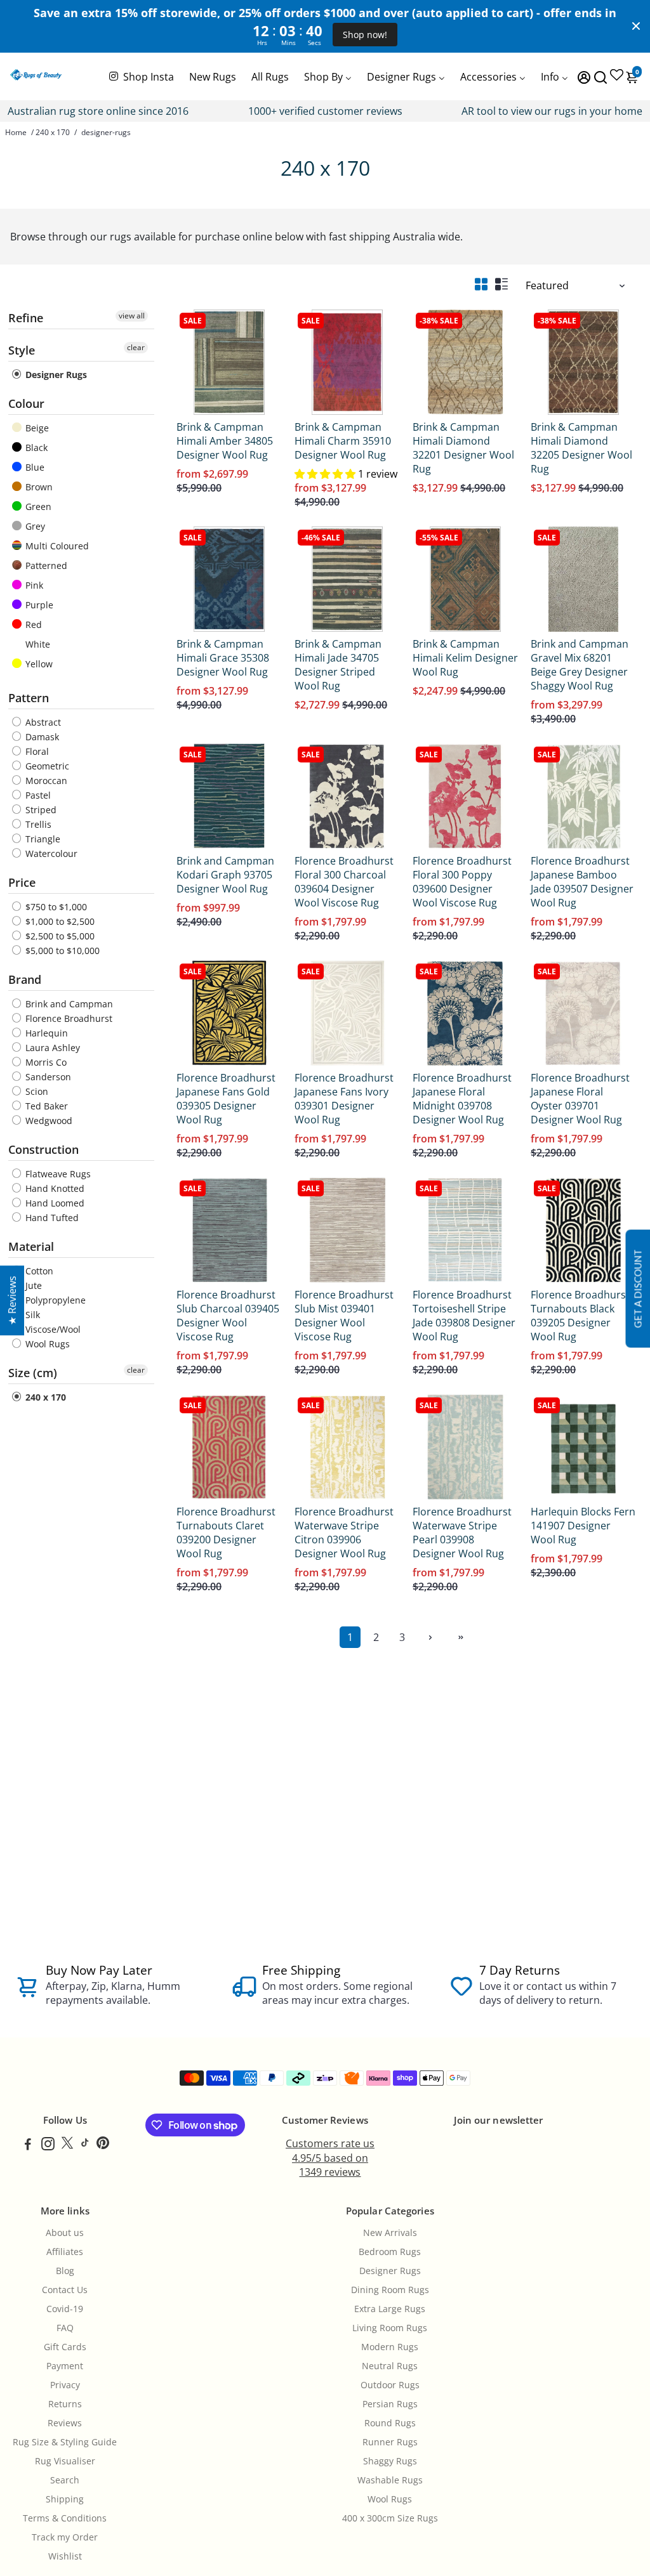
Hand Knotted (54, 1188)
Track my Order (65, 2537)
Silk (31, 1315)
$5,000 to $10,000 (61, 951)
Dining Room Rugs (390, 2290)
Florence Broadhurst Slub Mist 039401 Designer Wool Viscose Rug (344, 1316)
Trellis (37, 824)
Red (32, 624)
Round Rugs (390, 2423)
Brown (38, 487)
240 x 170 (53, 132)
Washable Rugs (390, 2480)
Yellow (38, 664)
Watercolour (50, 853)
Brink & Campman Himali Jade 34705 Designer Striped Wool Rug (338, 665)
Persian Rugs (390, 2404)
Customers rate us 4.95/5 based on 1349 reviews (330, 2158)
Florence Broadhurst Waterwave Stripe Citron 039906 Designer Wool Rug (344, 1533)
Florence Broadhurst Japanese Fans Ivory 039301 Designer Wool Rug (344, 1099)
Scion (36, 1091)
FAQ (65, 2328)
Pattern (29, 698)
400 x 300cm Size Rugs (390, 2518)
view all (132, 316)
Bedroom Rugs (390, 2252)
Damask (41, 737)
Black (35, 448)
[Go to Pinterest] (103, 2145)
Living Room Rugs (390, 2328)
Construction (43, 1149)
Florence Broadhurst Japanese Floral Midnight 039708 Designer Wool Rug (462, 1099)
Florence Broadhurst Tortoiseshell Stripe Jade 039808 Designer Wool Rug (464, 1316)
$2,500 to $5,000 (59, 936)
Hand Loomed (54, 1203)
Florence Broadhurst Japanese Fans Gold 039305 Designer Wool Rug (226, 1099)
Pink (33, 585)
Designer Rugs (55, 375)
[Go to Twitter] (67, 2145)
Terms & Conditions (65, 2518)
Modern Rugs (390, 2347)
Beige (36, 428)
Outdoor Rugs (390, 2385)
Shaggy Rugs (390, 2461)
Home (16, 132)
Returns (65, 2404)
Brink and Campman (68, 1004)
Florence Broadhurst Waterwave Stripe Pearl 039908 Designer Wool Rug (462, 1533)
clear (136, 347)
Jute (32, 1285)
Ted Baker (45, 1106)
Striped (40, 810)
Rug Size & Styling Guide (65, 2442)
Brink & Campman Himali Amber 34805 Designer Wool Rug (225, 441)
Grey (34, 526)
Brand (25, 979)
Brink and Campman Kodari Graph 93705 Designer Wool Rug (225, 875)
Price (22, 882)
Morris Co (45, 1062)
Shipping (65, 2499)
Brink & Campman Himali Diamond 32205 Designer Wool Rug (581, 448)
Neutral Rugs (390, 2366)
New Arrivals (390, 2233)
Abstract (42, 722)
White (36, 644)
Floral (36, 751)
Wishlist (65, 2556)
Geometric (46, 766)
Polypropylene (54, 1300)
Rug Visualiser (65, 2461)
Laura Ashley (51, 1048)
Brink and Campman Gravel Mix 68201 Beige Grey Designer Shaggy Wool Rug (580, 665)
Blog (65, 2271)
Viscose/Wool (52, 1329)
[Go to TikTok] (85, 2145)
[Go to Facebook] (28, 2145)
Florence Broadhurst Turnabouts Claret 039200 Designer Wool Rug (226, 1533)
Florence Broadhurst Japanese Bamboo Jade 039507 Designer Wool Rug (582, 882)
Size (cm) (33, 1373)
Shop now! (365, 35)
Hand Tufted (51, 1218)
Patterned (45, 566)
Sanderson (47, 1077)
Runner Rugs (390, 2442)
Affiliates (65, 2252)
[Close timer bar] (636, 26)
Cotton (38, 1271)
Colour (26, 403)
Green (37, 507)
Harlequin (45, 1033)
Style (22, 350)
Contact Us (65, 2290)
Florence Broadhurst (68, 1018)
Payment (65, 2366)
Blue (34, 467)
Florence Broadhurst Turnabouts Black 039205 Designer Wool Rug (580, 1316)
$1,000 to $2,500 (59, 921)
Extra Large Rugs (390, 2309)
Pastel (37, 795)
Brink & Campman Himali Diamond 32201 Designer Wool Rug (463, 448)
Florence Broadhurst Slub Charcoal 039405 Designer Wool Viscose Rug (228, 1316)
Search (65, 2480)
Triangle (42, 839)
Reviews (65, 2423)
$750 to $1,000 (55, 907)
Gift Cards (65, 2347)
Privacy (65, 2385)
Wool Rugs (46, 1344)
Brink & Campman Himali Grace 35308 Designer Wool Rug (223, 658)
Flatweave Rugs (57, 1174)
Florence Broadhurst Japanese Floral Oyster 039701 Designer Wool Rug (580, 1099)
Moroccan (45, 781)
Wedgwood (48, 1121)
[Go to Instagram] (48, 2145)
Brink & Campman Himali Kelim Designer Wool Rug (465, 658)
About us (65, 2233)
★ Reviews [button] (12, 1300)
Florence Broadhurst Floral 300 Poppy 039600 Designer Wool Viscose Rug (462, 882)
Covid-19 (65, 2309)
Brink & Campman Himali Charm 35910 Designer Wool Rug (343, 441)
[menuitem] (141, 76)
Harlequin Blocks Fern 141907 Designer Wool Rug (583, 1526)
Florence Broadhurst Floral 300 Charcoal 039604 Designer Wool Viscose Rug (344, 882)
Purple (38, 605)
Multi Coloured (56, 546)
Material (31, 1246)
